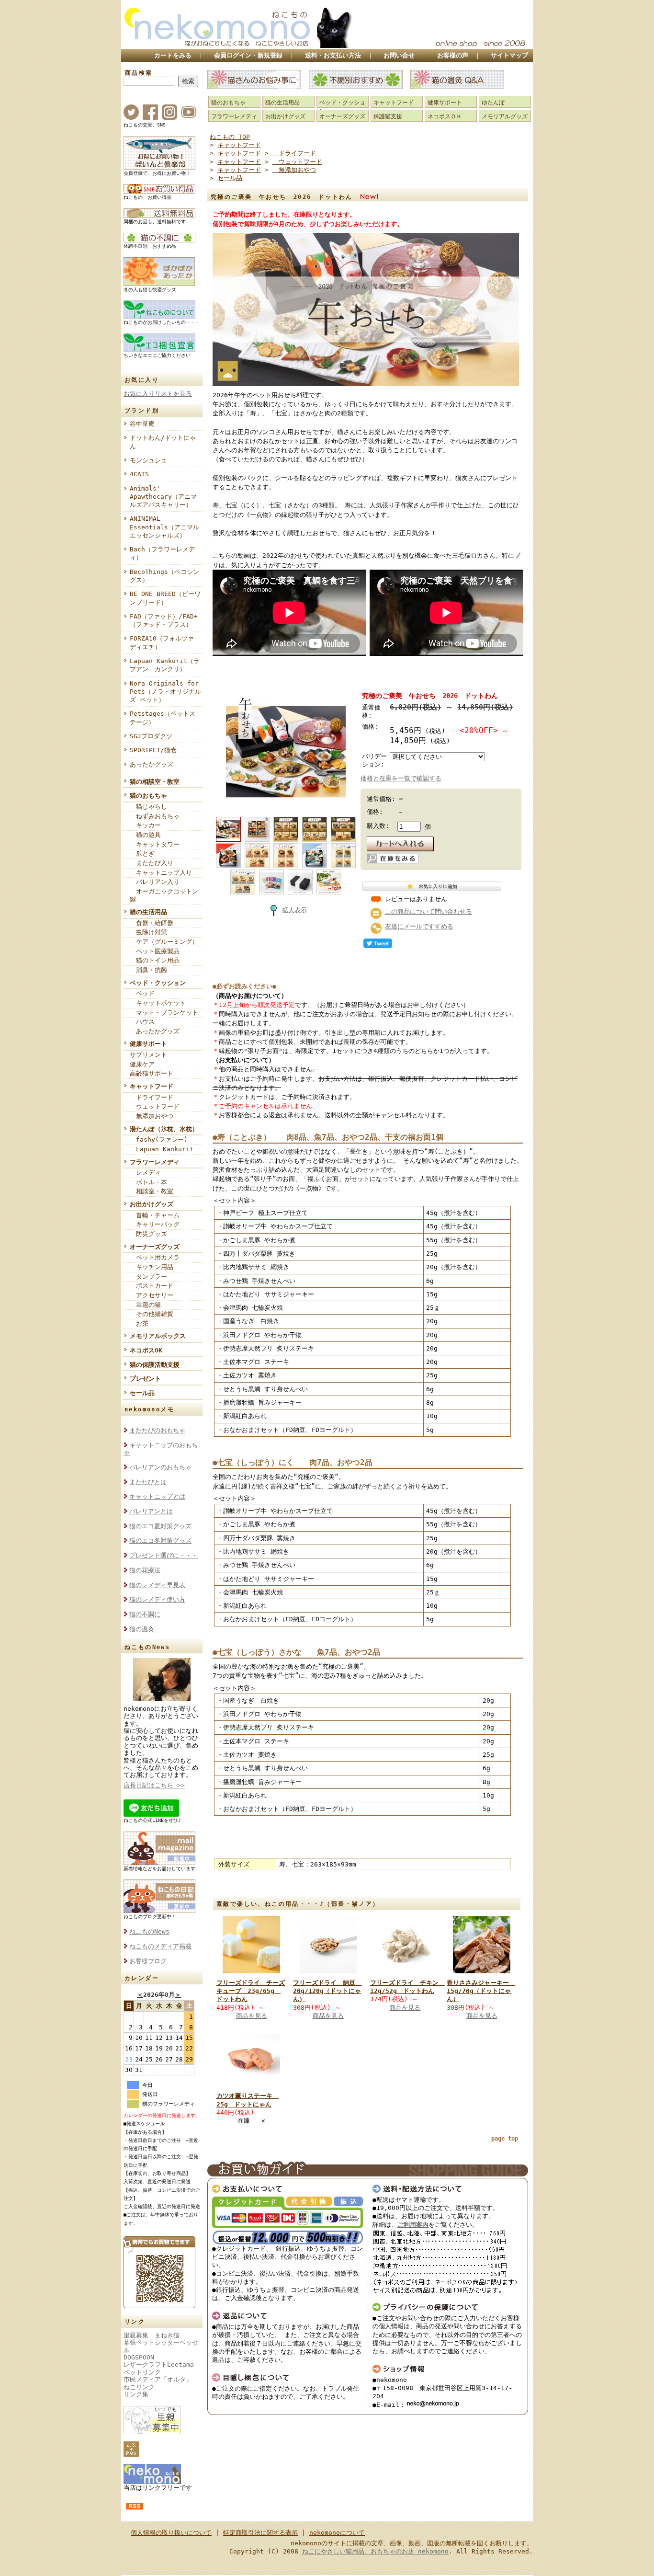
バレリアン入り (155, 882)
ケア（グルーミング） (164, 942)
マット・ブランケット (164, 1013)
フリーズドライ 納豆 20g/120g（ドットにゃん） (327, 1991)
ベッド (142, 993)
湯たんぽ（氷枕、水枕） (164, 1129)
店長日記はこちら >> (154, 1785)
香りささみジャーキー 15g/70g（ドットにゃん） (481, 1991)
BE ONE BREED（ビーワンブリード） (165, 598)
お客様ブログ (148, 1961)
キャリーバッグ (155, 1224)
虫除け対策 (148, 932)
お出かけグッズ (152, 1204)
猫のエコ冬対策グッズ (160, 1540)
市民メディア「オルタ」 (158, 2379)
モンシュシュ (148, 460)
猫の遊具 (145, 835)
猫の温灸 (142, 1629)
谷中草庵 (142, 424)
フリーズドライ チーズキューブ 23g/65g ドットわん (251, 1991)
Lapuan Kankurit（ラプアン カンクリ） (165, 665)
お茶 (139, 1323)
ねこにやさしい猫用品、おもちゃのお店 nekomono (375, 2551)
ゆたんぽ (493, 103)
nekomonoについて (337, 2533)
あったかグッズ (152, 764)
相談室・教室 (152, 1191)
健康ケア (142, 1064)
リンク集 (136, 2394)
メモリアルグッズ (505, 116)
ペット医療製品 (155, 951)
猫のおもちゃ (148, 796)
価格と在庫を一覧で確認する (401, 778)
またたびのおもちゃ (157, 1430)
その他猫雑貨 (152, 1314)
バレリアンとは (151, 1511)
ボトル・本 (148, 1182)
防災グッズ (148, 1234)
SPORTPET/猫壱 (153, 750)
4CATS (139, 474)
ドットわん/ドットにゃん (163, 442)
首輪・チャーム (155, 1215)
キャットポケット (158, 1003)
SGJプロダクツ (151, 736)
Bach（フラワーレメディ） (162, 553)
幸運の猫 (145, 1305)
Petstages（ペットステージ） (163, 718)
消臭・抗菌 (148, 970)
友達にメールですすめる (419, 926)
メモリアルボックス (158, 1336)
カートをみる (173, 55)
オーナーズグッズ (155, 1247)
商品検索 (139, 73)
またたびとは (148, 1482)
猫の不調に (145, 1614)
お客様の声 (453, 55)
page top (505, 2139)
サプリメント (148, 1055)
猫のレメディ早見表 (157, 1585)
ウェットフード (155, 1106)
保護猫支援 (388, 116)
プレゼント (145, 1379)
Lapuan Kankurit (162, 1149)
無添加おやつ (152, 1116)
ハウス (142, 1022)
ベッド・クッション (158, 983)
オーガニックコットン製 (164, 895)
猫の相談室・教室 (155, 782)
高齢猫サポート (152, 1073)
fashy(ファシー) (159, 1139)
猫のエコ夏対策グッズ (160, 1526)
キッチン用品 (152, 1267)
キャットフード (152, 1086)
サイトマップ (509, 55)
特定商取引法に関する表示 (260, 2533)
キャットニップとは (157, 1496)
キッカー (145, 825)
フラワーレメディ (155, 1162)
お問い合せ (399, 55)
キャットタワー (155, 844)
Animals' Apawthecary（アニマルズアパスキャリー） (163, 497)
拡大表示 (294, 910)
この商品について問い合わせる (428, 911)
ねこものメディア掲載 (160, 1946)
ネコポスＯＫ (445, 116)
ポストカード (152, 1286)
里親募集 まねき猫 (152, 2335)
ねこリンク (139, 2387)
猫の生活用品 (148, 912)
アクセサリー (152, 1295)
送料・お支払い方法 (333, 55)
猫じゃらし (148, 807)
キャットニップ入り (161, 873)
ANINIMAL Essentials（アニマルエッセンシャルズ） (164, 527)
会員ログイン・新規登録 (248, 55)
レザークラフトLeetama (159, 2364)
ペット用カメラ (155, 1257)
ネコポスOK (146, 1350)
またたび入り (152, 863)
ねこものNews (149, 1931)
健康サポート (148, 1044)
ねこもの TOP (230, 137)
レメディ (145, 1173)
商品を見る (252, 2016)
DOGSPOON (139, 2357)
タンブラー (148, 1277)
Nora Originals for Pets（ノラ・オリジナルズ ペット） (165, 692)
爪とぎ (142, 853)
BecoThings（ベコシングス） (164, 576)
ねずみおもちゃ (155, 816)
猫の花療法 (145, 1570)
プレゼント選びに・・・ (163, 1555)
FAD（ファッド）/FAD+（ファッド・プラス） (164, 620)
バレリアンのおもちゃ (160, 1467)
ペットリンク (142, 2372)
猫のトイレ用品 (155, 960)
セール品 (142, 1393)
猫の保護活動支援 (155, 1365)
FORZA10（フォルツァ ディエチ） (165, 642)
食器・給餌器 (152, 923)
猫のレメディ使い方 (157, 1599)
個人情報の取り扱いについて (171, 2533)
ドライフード (152, 1097)
